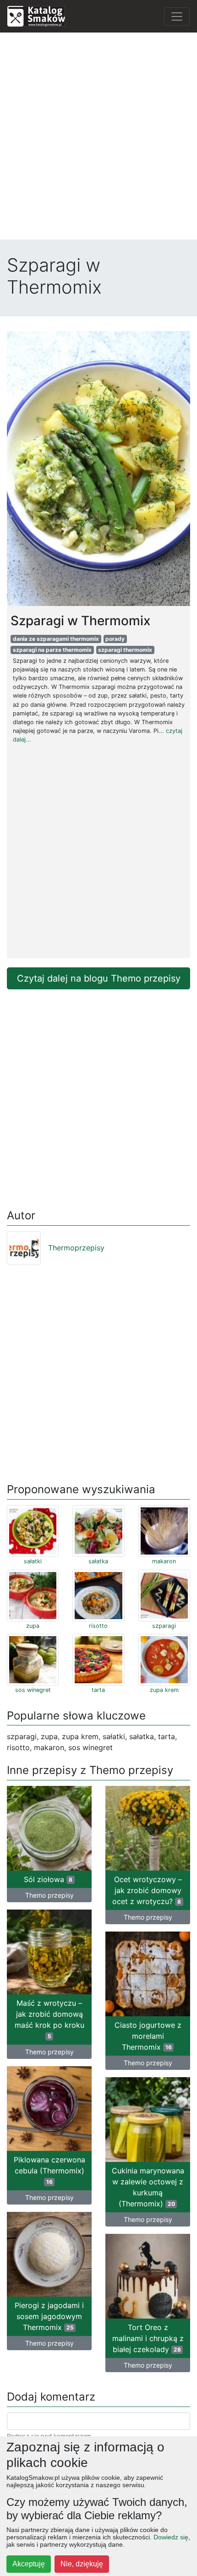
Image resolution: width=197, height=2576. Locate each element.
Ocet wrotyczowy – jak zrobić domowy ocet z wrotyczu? (147, 1890)
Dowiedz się (171, 2537)
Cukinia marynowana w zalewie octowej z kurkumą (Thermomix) (148, 2187)
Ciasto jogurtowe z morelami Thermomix (148, 2036)
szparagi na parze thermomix (52, 650)
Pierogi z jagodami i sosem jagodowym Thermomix (49, 2316)
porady (115, 639)
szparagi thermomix (125, 650)
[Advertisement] (98, 138)
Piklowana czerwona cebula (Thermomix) (49, 2170)
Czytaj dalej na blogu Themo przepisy (99, 978)
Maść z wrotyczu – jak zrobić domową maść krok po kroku (49, 2019)
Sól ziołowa (48, 1879)
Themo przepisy (49, 1895)
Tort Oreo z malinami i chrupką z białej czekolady (148, 2338)
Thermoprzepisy (76, 1248)
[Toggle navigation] (177, 16)
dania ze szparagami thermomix (56, 639)
